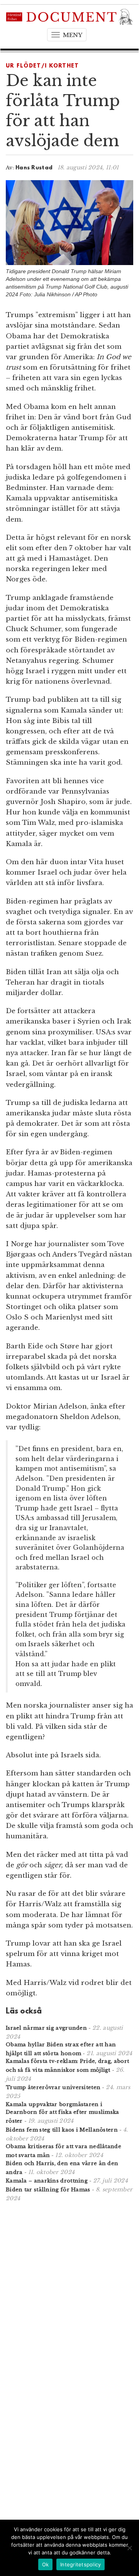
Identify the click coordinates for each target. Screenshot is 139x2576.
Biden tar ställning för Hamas (48, 2190)
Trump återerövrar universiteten (53, 2087)
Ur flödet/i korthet (42, 66)
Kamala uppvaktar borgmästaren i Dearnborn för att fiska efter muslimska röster (63, 2113)
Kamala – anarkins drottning (47, 2181)
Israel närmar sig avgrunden (46, 2028)
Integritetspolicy (81, 2564)
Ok (46, 2564)
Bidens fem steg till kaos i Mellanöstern (62, 2130)
